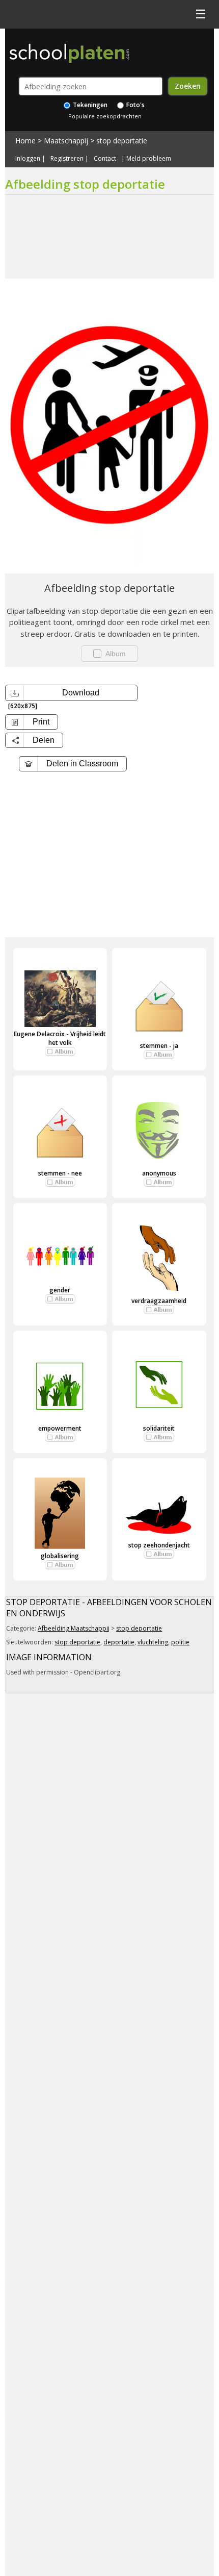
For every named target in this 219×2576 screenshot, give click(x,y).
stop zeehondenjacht (159, 1545)
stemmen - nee (60, 1173)
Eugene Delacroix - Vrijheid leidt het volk (60, 1038)
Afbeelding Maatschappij (74, 1628)
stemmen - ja (159, 1046)
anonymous (159, 1173)
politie (180, 1642)
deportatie (119, 1642)
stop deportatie (122, 141)
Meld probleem (149, 159)
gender (60, 1290)
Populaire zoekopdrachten (105, 116)
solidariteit (159, 1428)
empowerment (60, 1428)
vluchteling (153, 1642)
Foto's (135, 105)
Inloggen (28, 159)
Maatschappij (66, 141)
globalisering (60, 1556)
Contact (105, 159)
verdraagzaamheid (159, 1301)
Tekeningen (89, 105)
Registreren (67, 159)
